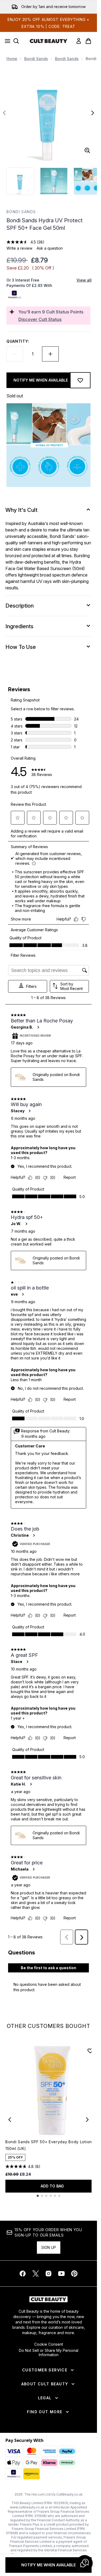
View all (84, 280)
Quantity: (18, 341)
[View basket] (88, 41)
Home (12, 59)
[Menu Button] (6, 41)
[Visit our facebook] (23, 2274)
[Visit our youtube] (61, 2274)
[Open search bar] (16, 41)
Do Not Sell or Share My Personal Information (49, 2353)
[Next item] (87, 2120)
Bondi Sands (36, 59)
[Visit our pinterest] (74, 2274)
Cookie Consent (49, 2344)
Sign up (49, 2247)
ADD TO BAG (52, 2186)
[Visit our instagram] (48, 2274)
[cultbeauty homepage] (48, 41)
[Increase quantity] (50, 354)
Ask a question (50, 248)
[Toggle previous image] (4, 113)
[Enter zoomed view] (87, 150)
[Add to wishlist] (80, 380)
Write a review (19, 248)
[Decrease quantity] (15, 354)
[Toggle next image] (93, 113)
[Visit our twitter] (36, 2274)
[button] (85, 2563)
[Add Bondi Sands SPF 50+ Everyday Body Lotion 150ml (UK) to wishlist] (90, 2051)
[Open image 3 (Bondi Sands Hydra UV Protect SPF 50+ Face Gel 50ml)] (87, 181)
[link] (79, 41)
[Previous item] (10, 2120)
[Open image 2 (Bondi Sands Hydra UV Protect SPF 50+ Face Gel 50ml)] (54, 181)
